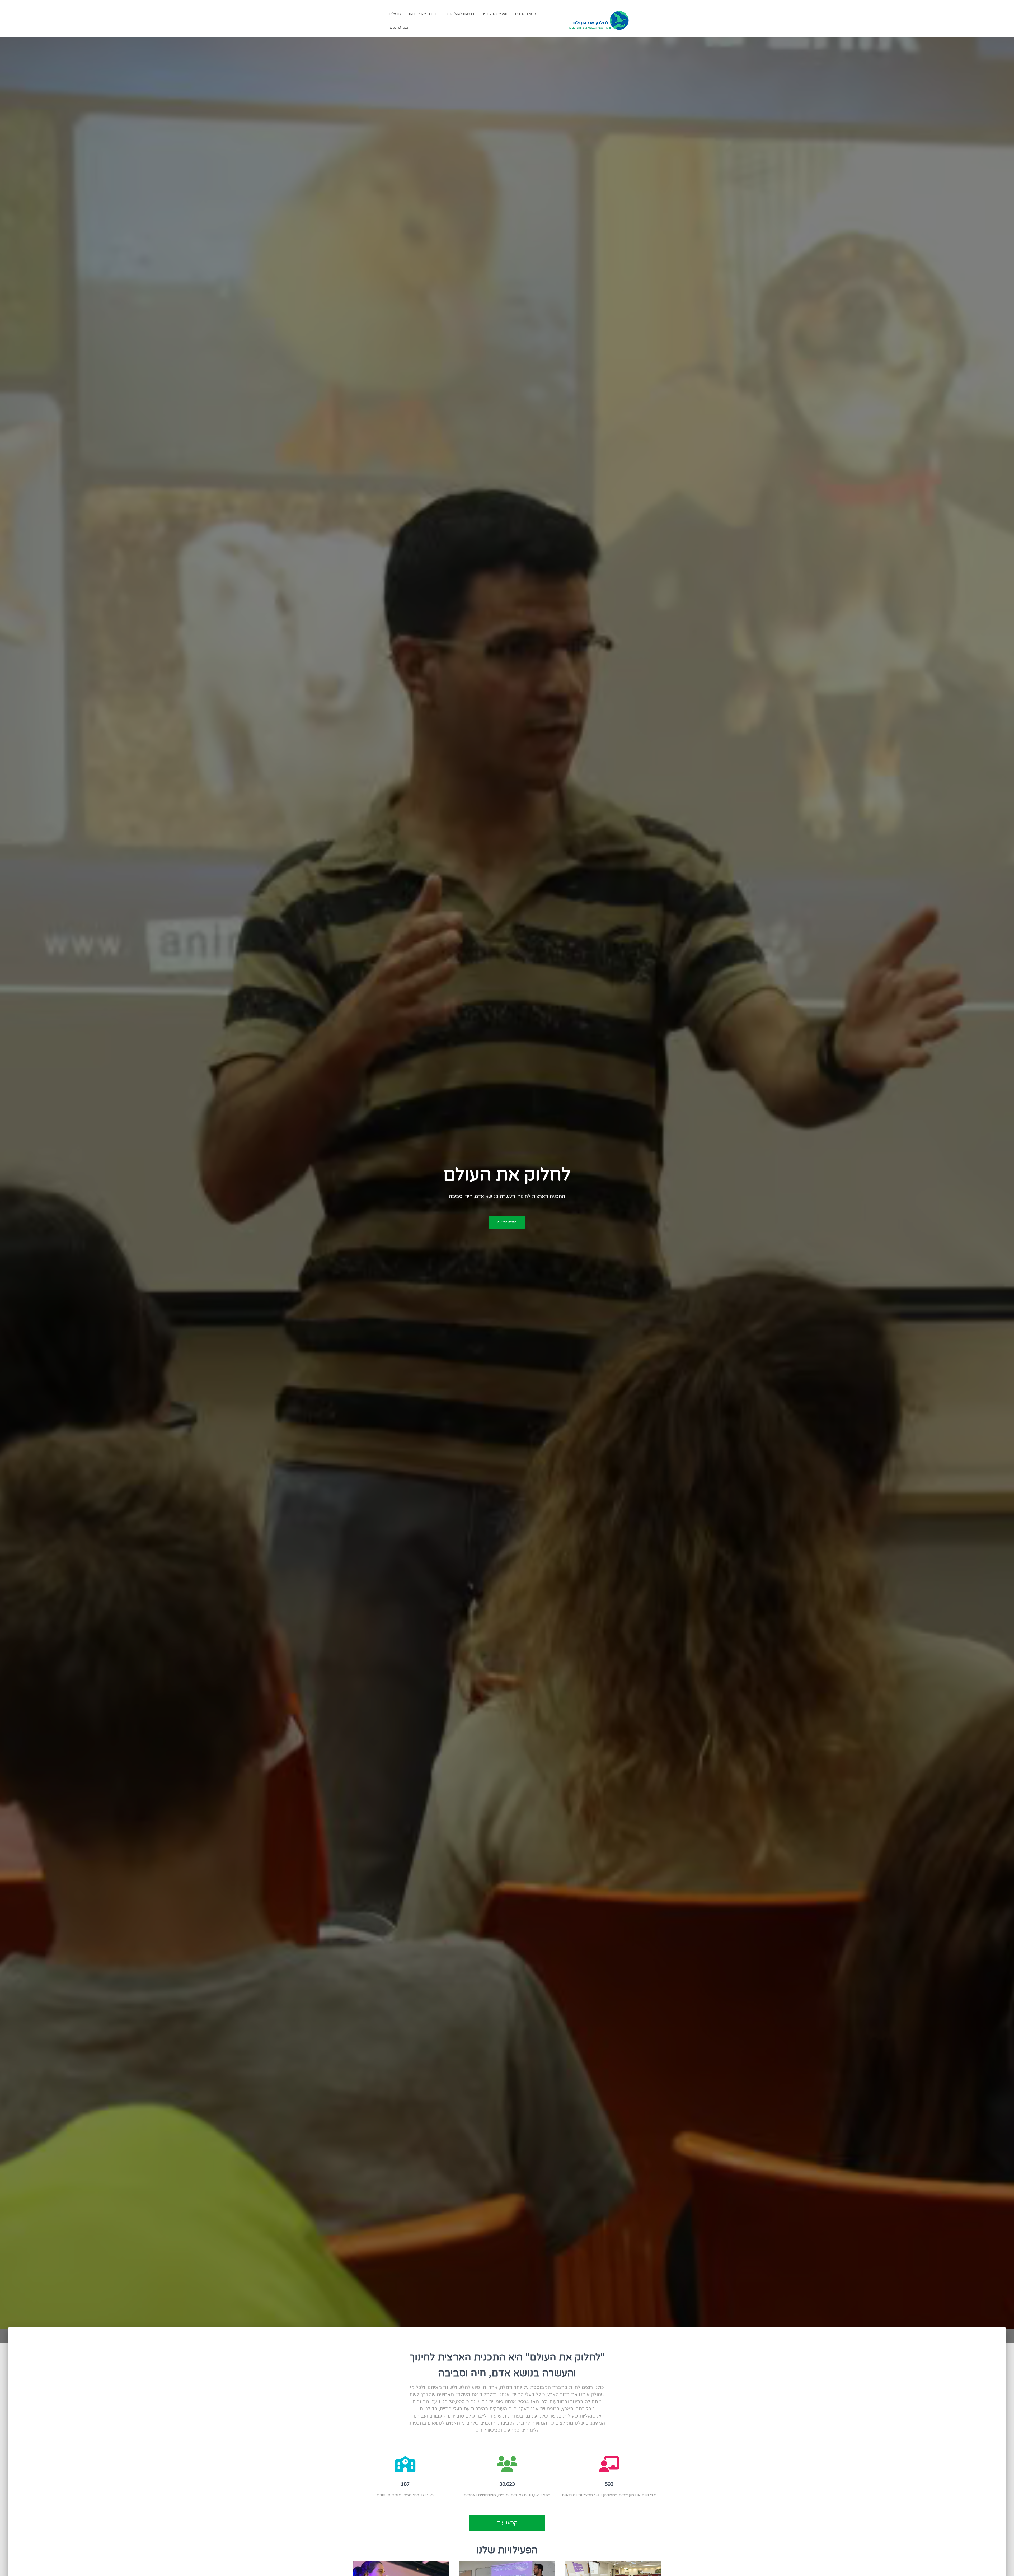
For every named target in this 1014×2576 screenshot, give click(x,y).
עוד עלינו (395, 14)
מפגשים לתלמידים (495, 14)
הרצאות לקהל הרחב (460, 14)
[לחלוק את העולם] (599, 20)
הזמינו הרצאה (507, 1222)
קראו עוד (507, 2523)
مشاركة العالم (399, 27)
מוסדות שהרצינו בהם (423, 14)
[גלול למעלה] (11, 2565)
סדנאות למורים (525, 14)
